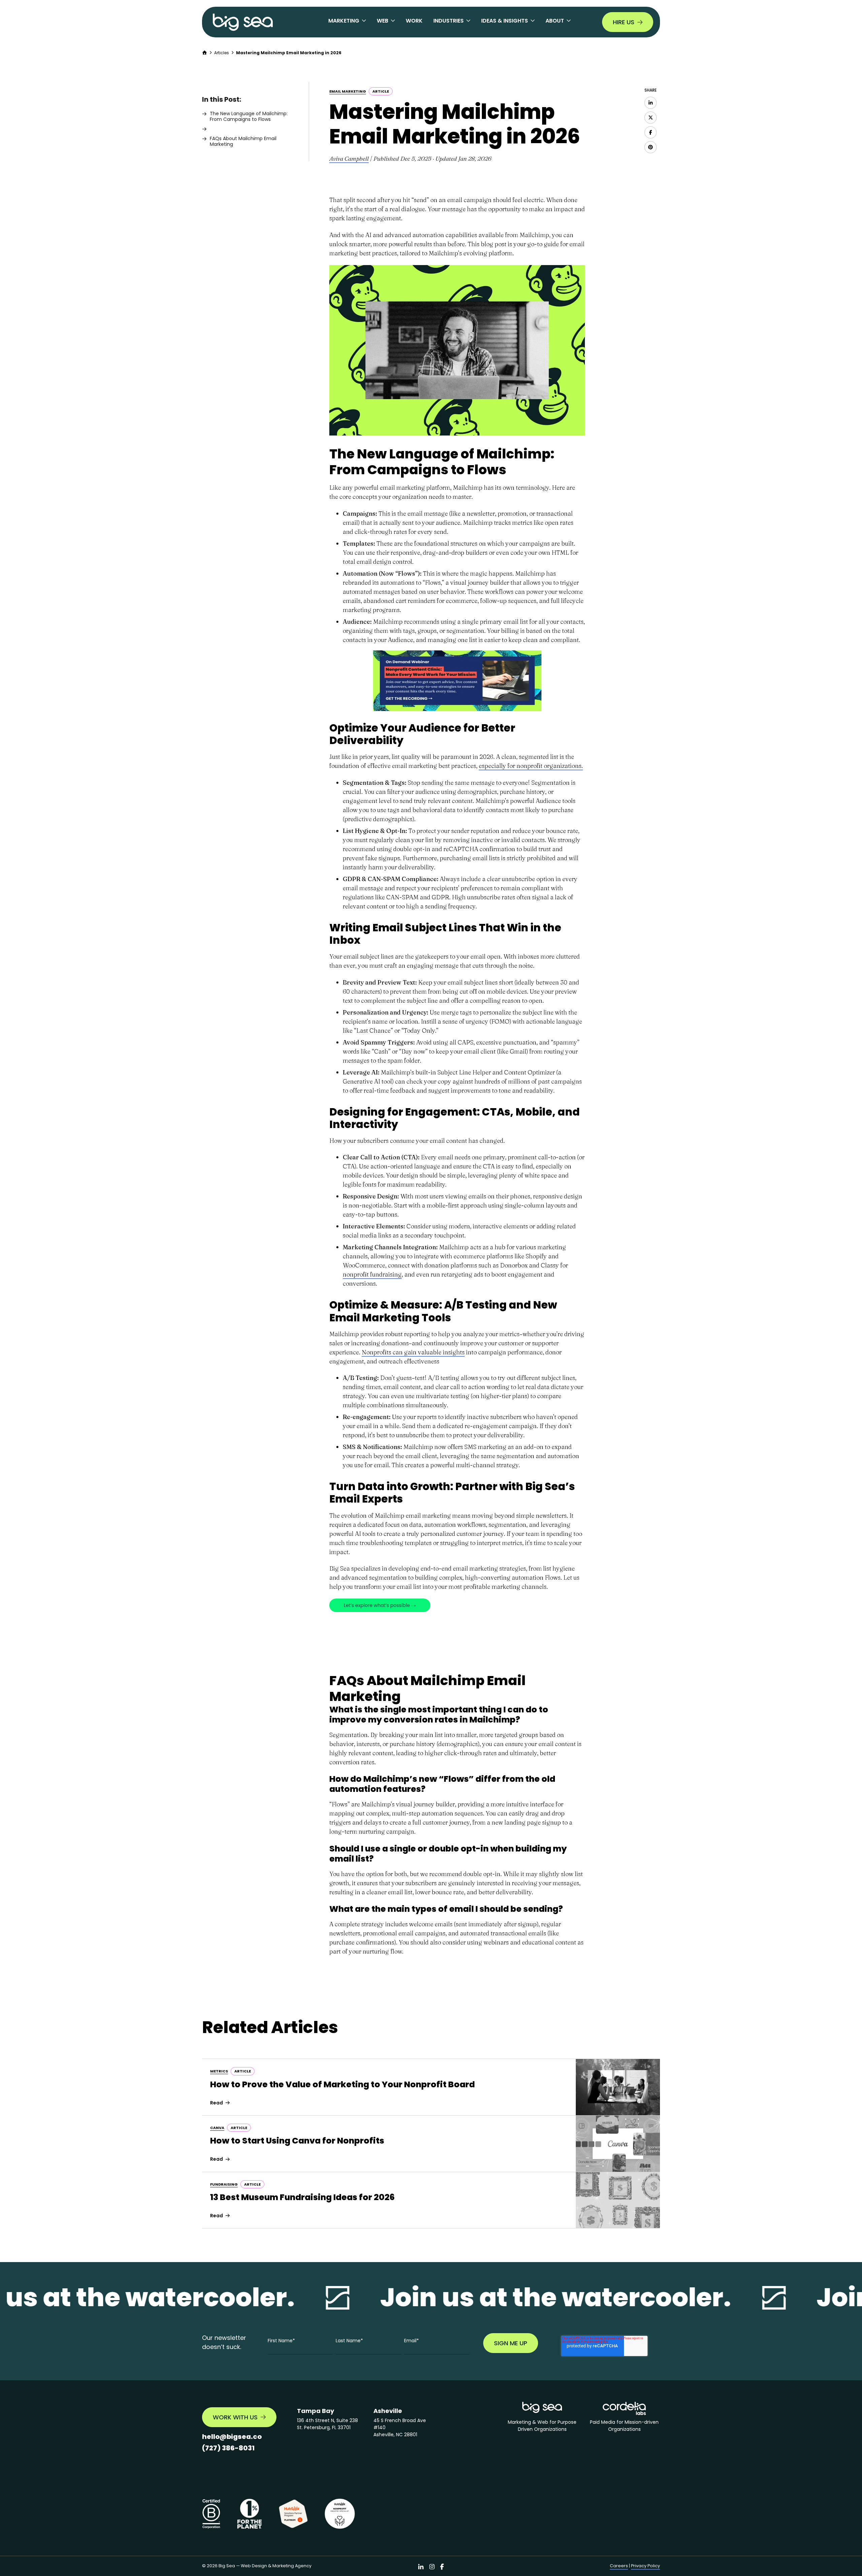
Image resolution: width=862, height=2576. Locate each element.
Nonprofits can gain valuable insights (413, 1352)
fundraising (224, 2184)
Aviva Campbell (349, 158)
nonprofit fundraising (372, 1274)
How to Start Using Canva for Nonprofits (297, 2141)
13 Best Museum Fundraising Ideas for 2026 (302, 2197)
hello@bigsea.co (232, 2437)
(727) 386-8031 (228, 2448)
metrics (219, 2071)
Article (381, 91)
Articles (222, 53)
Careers (619, 2566)
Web (383, 21)
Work (414, 21)
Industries (449, 21)
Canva (217, 2128)
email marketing (348, 91)
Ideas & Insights (505, 21)
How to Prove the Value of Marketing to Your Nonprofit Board (342, 2084)
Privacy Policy (645, 2566)
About (555, 21)
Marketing (344, 21)
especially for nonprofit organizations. (531, 766)
